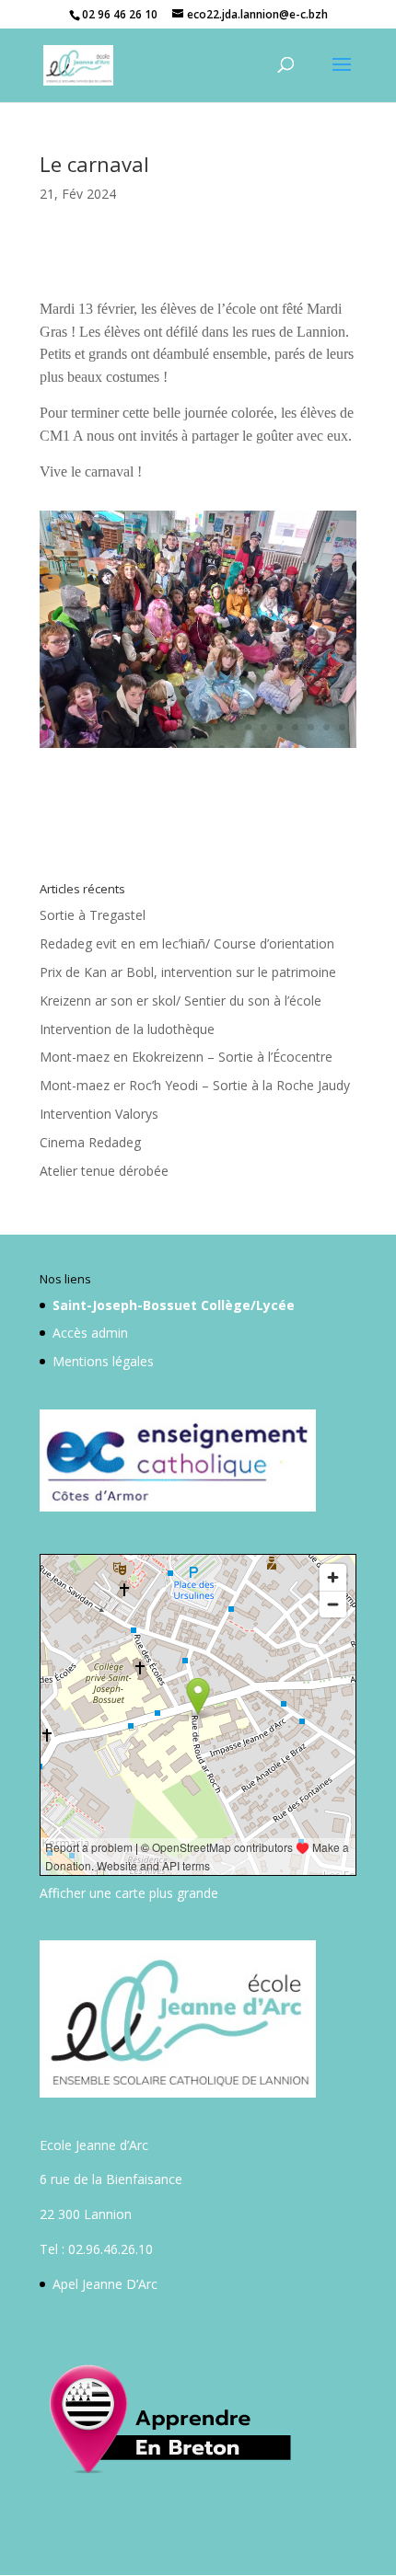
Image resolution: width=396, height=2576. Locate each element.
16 (280, 727)
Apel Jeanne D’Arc (105, 2284)
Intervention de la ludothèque (127, 1029)
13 (233, 727)
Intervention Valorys (99, 1114)
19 (326, 727)
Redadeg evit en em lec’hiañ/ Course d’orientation (187, 943)
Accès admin (90, 1333)
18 (311, 727)
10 (186, 727)
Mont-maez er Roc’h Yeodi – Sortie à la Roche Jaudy (195, 1085)
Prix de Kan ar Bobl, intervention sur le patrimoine (188, 972)
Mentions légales (103, 1361)
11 (201, 727)
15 (264, 727)
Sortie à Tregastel (93, 915)
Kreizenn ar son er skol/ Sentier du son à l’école (181, 1000)
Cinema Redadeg (90, 1142)
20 (342, 727)
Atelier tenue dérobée (104, 1171)
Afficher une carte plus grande (129, 1893)
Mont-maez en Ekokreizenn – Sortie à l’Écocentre (186, 1057)
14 (248, 727)
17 (295, 727)
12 (217, 727)
